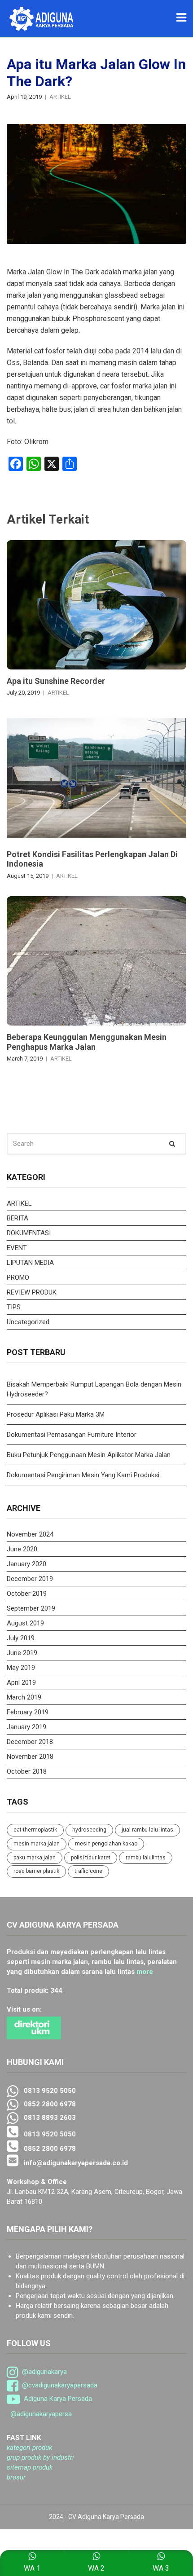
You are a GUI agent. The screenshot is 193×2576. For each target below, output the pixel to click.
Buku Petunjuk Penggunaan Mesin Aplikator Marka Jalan (89, 1455)
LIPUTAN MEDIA (30, 1263)
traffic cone (88, 1871)
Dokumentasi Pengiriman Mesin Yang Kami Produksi (83, 1475)
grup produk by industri (40, 2457)
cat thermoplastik (35, 1830)
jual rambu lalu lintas (147, 1830)
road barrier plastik (36, 1871)
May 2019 (21, 1668)
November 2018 (30, 1757)
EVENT (17, 1248)
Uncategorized (28, 1322)
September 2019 (31, 1608)
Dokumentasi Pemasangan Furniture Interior (72, 1435)
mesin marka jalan (37, 1844)
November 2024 (30, 1534)
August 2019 (25, 1623)
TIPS (14, 1307)
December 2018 (30, 1742)
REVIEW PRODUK (32, 1292)
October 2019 (27, 1594)
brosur (16, 2477)
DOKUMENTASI (29, 1233)
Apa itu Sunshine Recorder (56, 681)
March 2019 (24, 1697)
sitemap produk (30, 2467)
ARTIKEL (60, 97)
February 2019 (28, 1712)
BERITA (18, 1218)
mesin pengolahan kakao (106, 1844)
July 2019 (21, 1638)
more (145, 1972)
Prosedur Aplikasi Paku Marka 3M (57, 1414)
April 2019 (21, 1682)
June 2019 (22, 1653)
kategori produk (29, 2448)
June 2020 (22, 1549)
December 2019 (30, 1579)
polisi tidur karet (91, 1858)
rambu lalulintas (146, 1858)
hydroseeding (89, 1830)
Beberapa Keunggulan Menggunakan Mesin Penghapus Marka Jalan (87, 1042)
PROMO (18, 1277)
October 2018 (27, 1771)
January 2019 (26, 1727)
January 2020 (26, 1564)
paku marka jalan (35, 1858)
